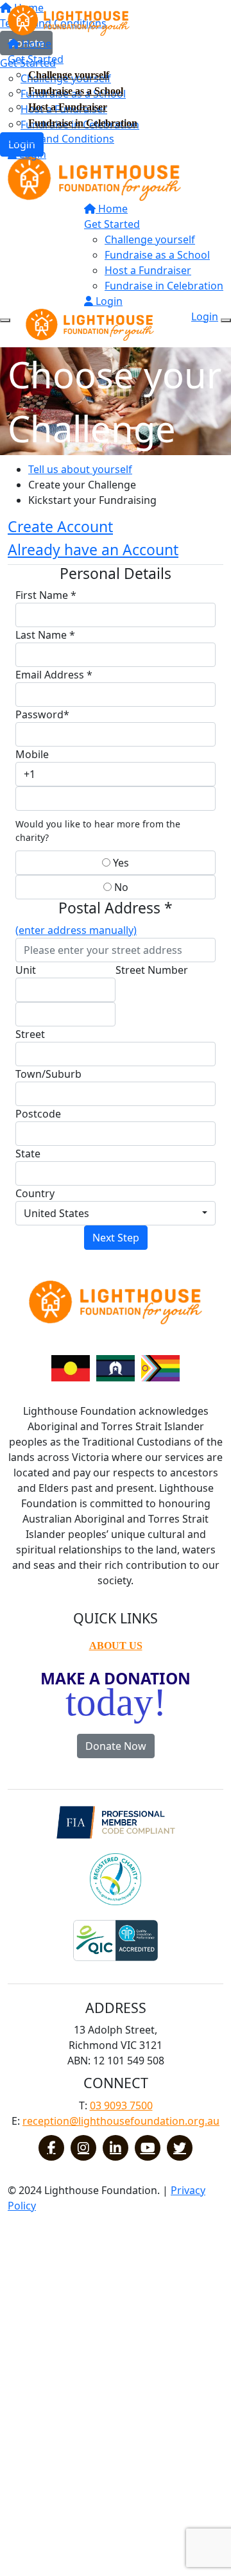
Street (30, 1034)
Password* (42, 714)
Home (35, 44)
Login (31, 154)
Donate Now (116, 1746)
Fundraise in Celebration (83, 123)
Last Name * (45, 635)
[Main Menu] (5, 320)
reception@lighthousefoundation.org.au (121, 2121)
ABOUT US (116, 1646)
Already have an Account (93, 549)
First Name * (46, 595)
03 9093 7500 (121, 2105)
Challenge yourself (69, 75)
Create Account (60, 526)
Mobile (32, 754)
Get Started (36, 59)
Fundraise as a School (76, 91)
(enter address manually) (76, 930)
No (120, 887)
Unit (26, 970)
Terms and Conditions (61, 139)
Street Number (152, 970)
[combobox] (116, 1213)
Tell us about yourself (80, 469)
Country (35, 1193)
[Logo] (69, 19)
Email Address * (54, 675)
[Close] (226, 320)
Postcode (38, 1114)
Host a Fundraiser (68, 107)
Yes (120, 863)
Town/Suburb (48, 1074)
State (28, 1154)
